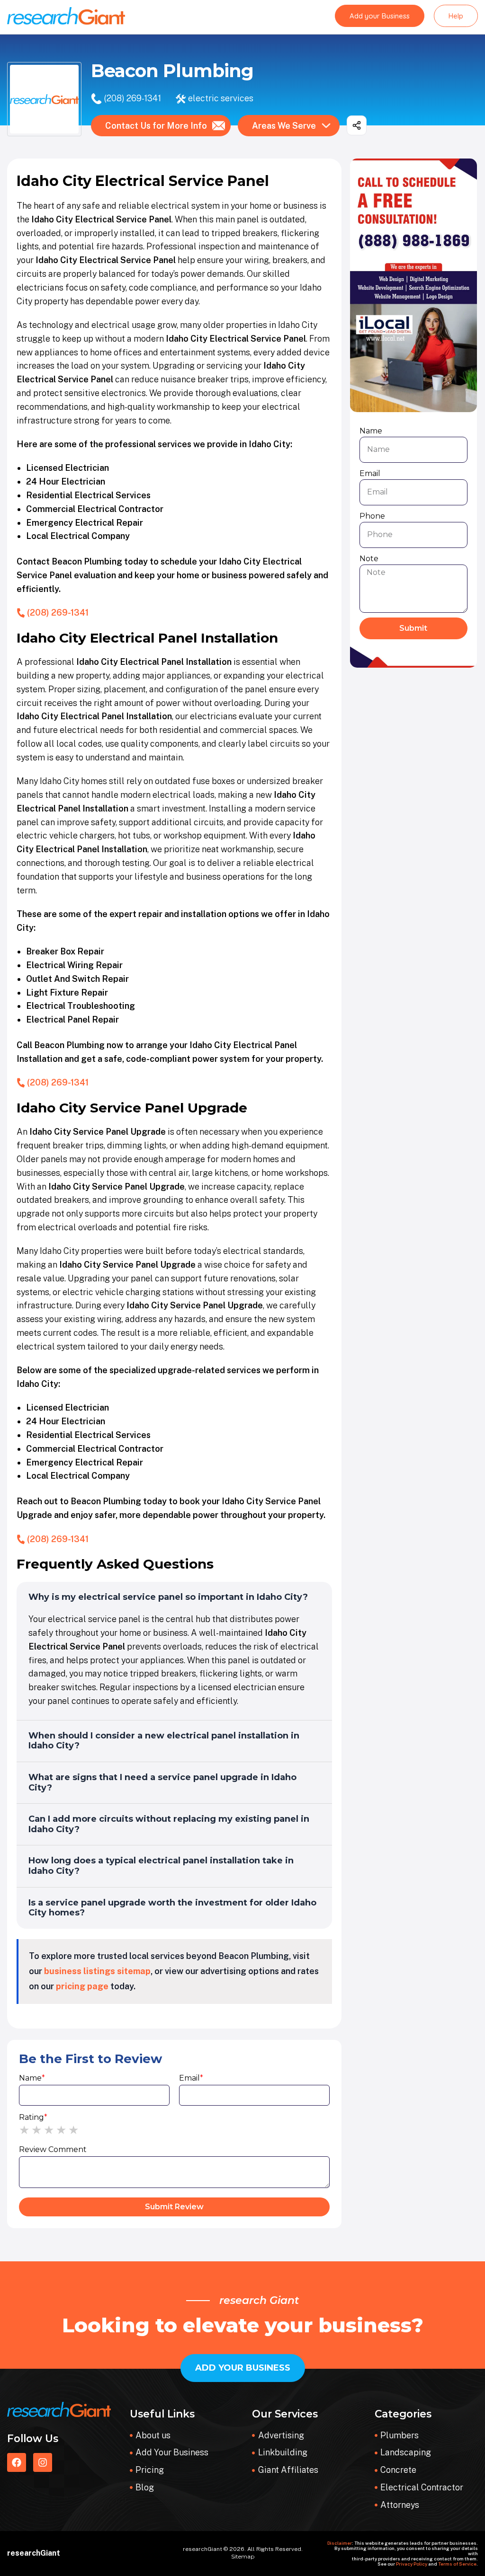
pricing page (82, 1986)
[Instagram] (43, 2462)
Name (32, 2078)
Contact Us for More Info (156, 126)
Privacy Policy (412, 2564)
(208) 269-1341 (132, 98)
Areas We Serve (284, 126)
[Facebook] (17, 2462)
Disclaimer (340, 2543)
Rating (33, 2117)
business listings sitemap (97, 1971)
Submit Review (174, 2207)
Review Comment (53, 2149)
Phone (372, 516)
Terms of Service (457, 2564)
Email (191, 2078)
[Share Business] (357, 125)
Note (369, 559)
